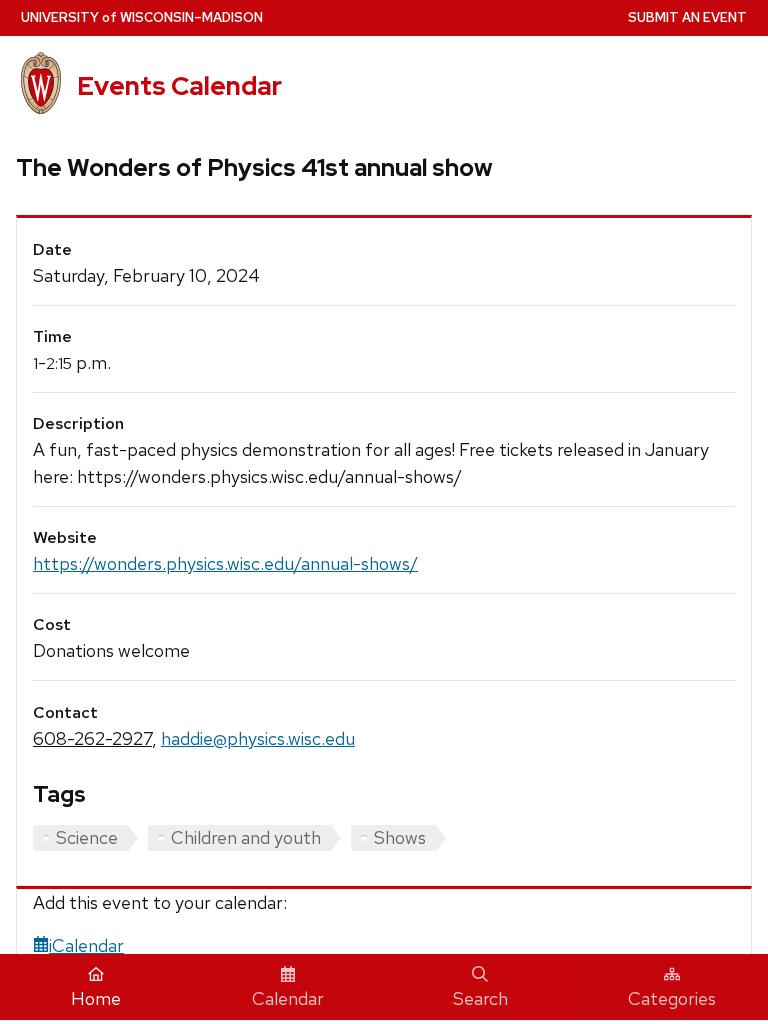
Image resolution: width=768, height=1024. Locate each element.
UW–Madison (142, 17)
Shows (400, 837)
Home (96, 998)
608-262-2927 (92, 738)
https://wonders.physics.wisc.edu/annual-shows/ (225, 563)
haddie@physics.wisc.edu (258, 738)
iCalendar (86, 945)
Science (87, 837)
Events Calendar (179, 86)
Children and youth (246, 837)
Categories (672, 998)
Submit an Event (687, 17)
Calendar (288, 998)
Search (480, 998)
